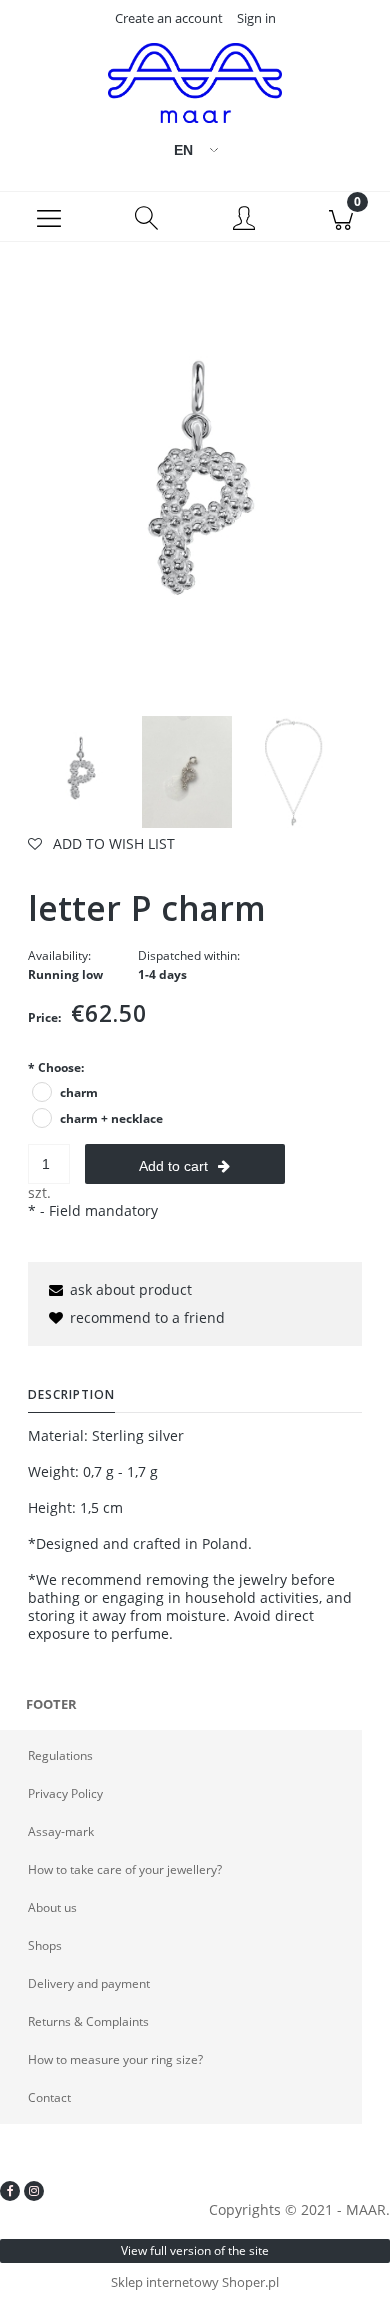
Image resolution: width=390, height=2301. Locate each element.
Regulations (60, 1755)
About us (52, 1907)
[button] (49, 217)
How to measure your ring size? (115, 2059)
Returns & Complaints (88, 2021)
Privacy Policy (65, 1793)
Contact (49, 2097)
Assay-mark (61, 1831)
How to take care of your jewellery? (125, 1869)
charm (79, 1092)
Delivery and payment (89, 1983)
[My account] (244, 220)
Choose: (56, 1067)
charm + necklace (111, 1118)
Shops (45, 1945)
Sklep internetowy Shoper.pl (195, 2282)
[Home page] (195, 83)
